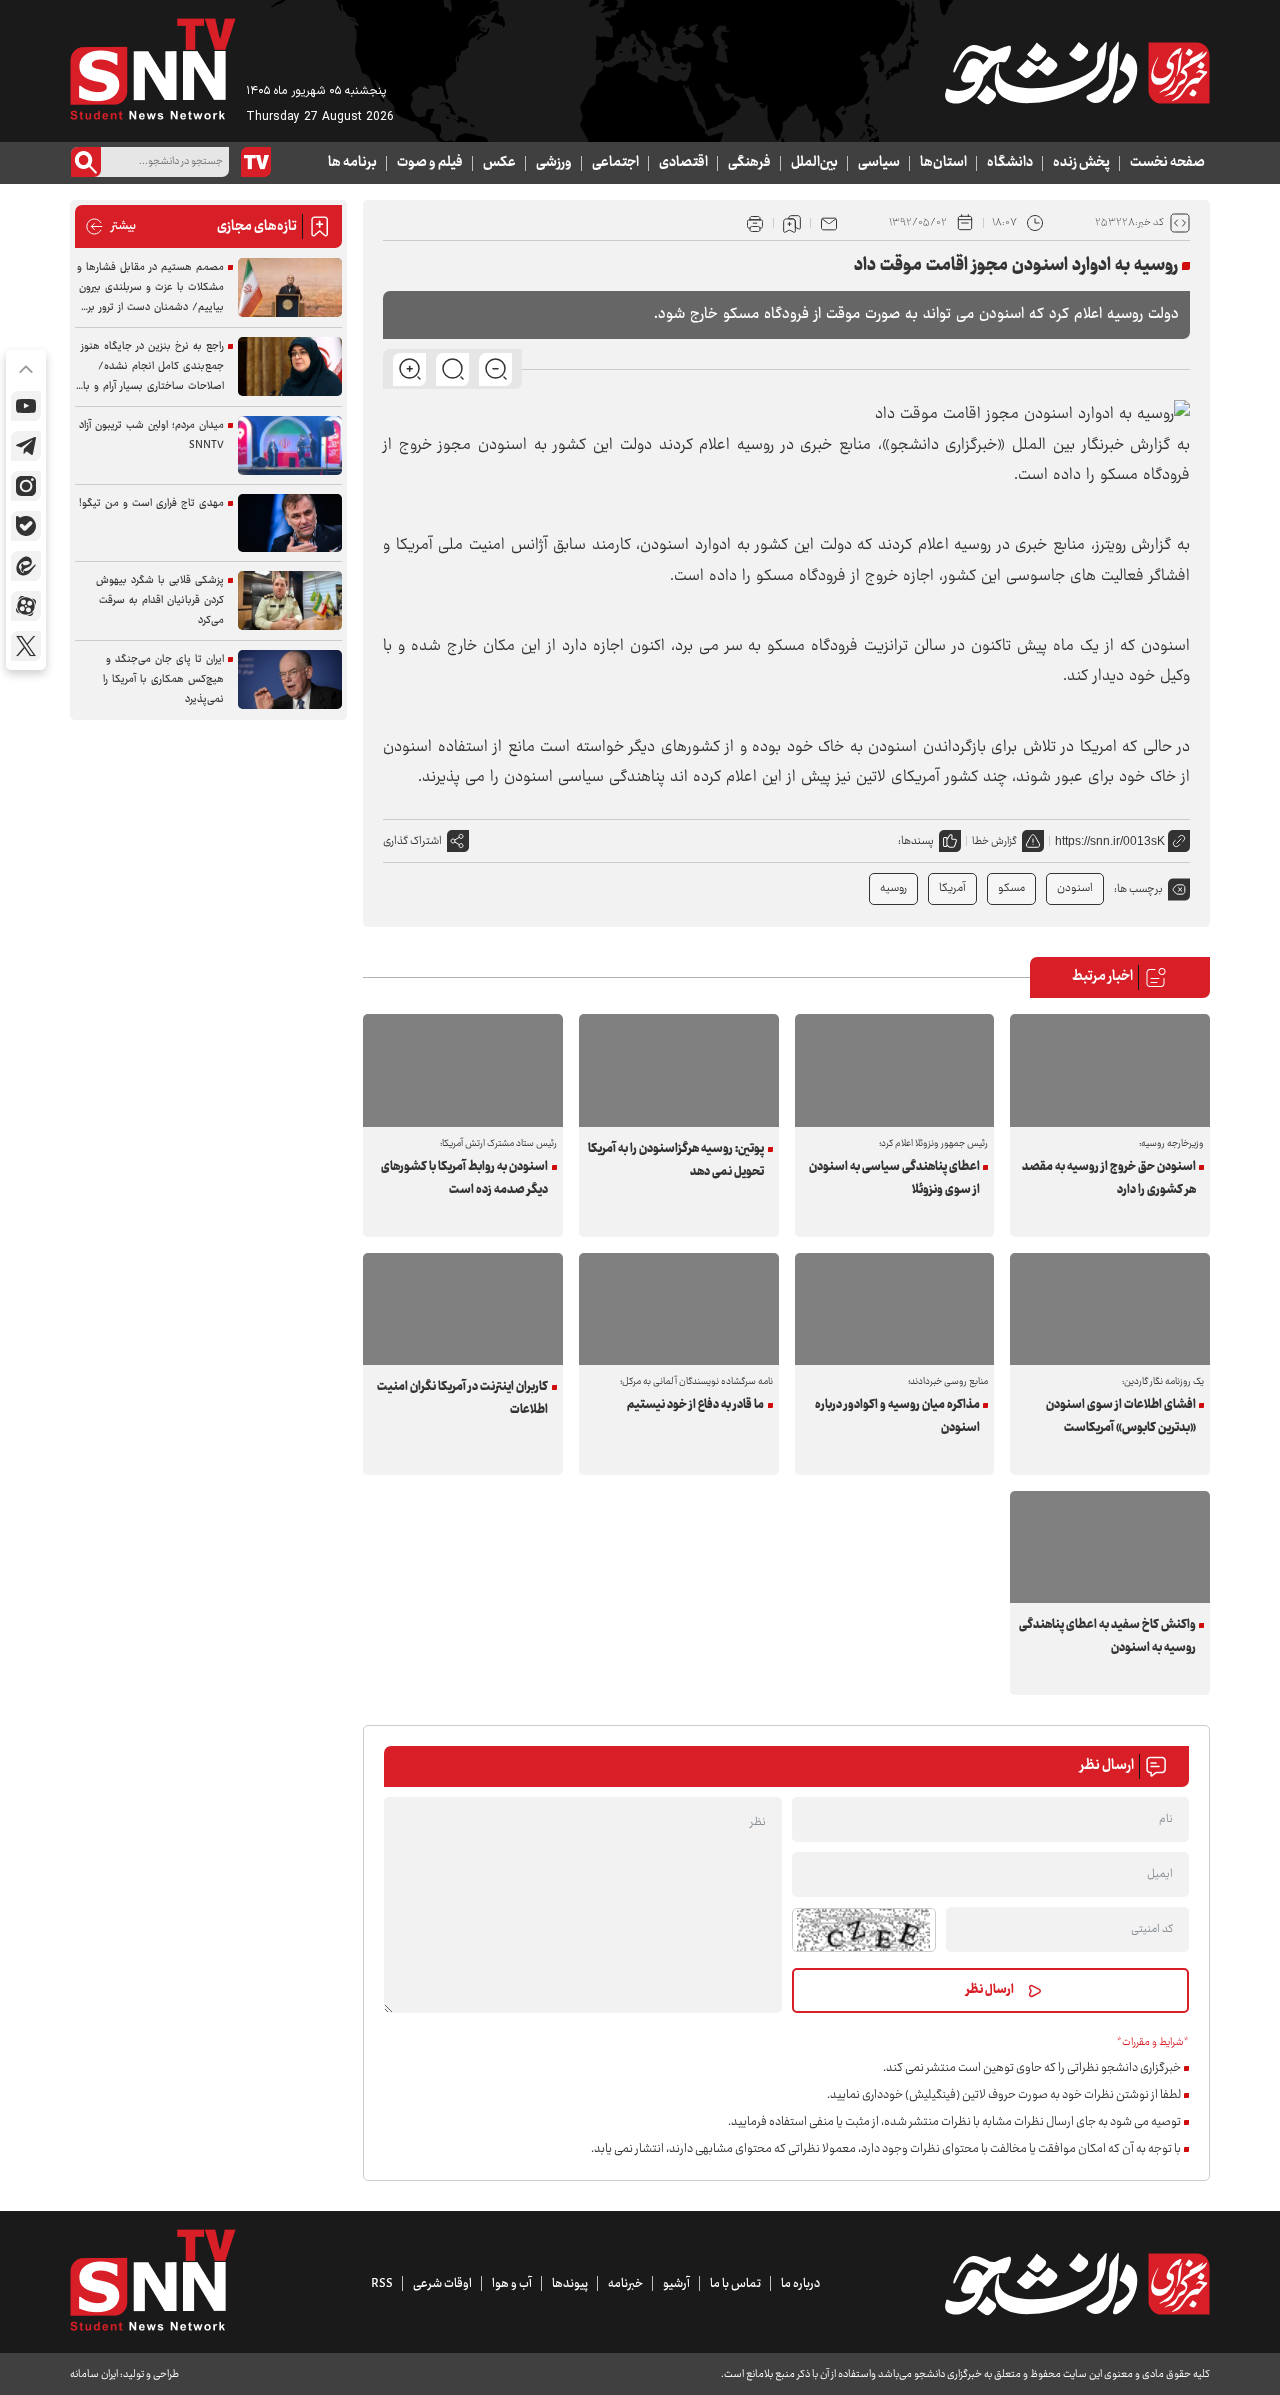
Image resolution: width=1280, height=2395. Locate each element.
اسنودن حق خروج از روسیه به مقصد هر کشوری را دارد (1108, 1178)
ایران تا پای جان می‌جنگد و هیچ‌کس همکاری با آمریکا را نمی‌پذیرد (163, 679)
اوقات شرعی (442, 2284)
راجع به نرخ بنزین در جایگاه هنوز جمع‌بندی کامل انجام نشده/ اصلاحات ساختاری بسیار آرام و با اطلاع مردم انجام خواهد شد (152, 367)
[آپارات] (26, 606)
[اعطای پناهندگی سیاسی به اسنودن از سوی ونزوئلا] (895, 1070)
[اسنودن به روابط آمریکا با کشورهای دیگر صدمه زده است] (463, 1070)
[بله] (26, 526)
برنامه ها (352, 163)
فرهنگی (749, 163)
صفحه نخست (1167, 163)
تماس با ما (735, 2284)
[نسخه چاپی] (755, 223)
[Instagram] (26, 486)
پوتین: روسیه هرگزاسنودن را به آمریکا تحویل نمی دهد (676, 1160)
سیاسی (879, 163)
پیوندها (570, 2284)
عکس (499, 163)
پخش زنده (1081, 163)
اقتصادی (683, 163)
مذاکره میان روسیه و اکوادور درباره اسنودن (897, 1416)
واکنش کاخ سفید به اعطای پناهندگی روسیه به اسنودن (1107, 1636)
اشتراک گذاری (412, 841)
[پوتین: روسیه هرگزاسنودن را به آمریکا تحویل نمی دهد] (679, 1070)
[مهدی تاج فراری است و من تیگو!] (290, 523)
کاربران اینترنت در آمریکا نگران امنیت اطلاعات (462, 1398)
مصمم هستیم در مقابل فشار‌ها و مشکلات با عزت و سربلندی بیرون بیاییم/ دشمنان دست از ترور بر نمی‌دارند (150, 288)
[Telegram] (26, 446)
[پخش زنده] (256, 162)
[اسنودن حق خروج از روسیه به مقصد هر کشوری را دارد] (1110, 1070)
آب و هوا (512, 2284)
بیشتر (110, 226)
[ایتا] (26, 566)
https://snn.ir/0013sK (1110, 841)
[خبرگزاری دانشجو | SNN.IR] (1077, 73)
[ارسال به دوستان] (829, 223)
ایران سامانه (94, 2374)
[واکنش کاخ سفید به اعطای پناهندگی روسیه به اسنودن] (1110, 1547)
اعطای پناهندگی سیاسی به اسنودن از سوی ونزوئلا (894, 1178)
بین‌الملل (814, 163)
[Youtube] (26, 406)
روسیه (893, 888)
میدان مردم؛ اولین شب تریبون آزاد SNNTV (151, 435)
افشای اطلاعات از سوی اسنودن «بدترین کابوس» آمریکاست (1120, 1416)
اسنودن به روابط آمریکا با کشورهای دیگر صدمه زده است (464, 1178)
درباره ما (800, 2284)
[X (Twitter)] (26, 646)
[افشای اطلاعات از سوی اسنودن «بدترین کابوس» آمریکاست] (1110, 1309)
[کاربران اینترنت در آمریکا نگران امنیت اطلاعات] (463, 1309)
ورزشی (554, 163)
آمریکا (952, 888)
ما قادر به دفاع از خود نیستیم (695, 1405)
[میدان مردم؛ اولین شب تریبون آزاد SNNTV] (290, 445)
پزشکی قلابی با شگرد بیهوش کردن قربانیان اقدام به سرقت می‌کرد (160, 600)
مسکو (1011, 888)
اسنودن (1075, 888)
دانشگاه (1010, 163)
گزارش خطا (994, 841)
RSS (382, 2284)
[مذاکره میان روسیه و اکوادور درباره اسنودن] (895, 1309)
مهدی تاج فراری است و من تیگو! (151, 503)
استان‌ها (943, 163)
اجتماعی (615, 163)
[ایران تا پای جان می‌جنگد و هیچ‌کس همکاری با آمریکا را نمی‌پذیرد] (290, 679)
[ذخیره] (792, 223)
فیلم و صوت (430, 163)
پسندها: (916, 841)
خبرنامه (625, 2284)
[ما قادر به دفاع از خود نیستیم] (679, 1309)
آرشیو (676, 2284)
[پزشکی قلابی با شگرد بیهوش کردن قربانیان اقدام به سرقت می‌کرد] (290, 600)
